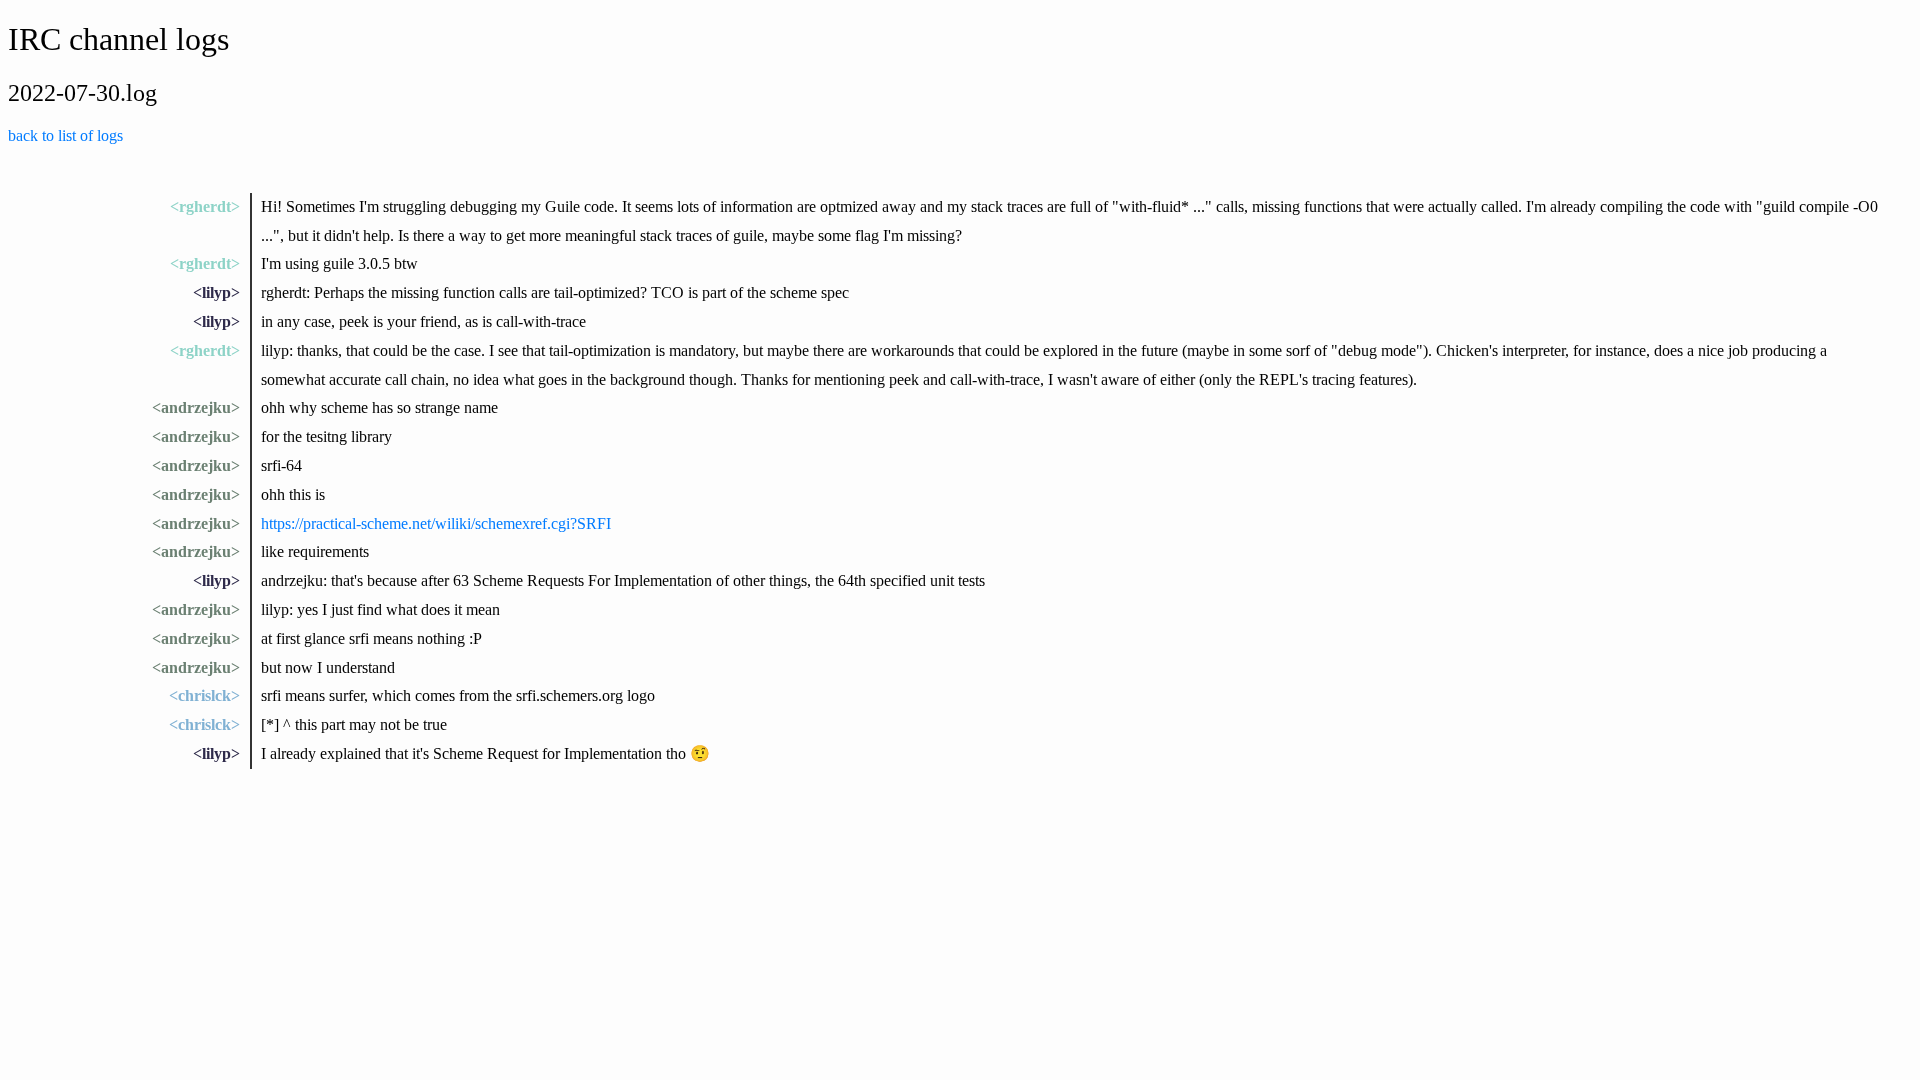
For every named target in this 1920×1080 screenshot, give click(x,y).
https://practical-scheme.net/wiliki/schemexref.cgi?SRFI (436, 523)
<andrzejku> (196, 407)
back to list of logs (65, 135)
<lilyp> (216, 292)
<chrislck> (204, 695)
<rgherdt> (205, 206)
